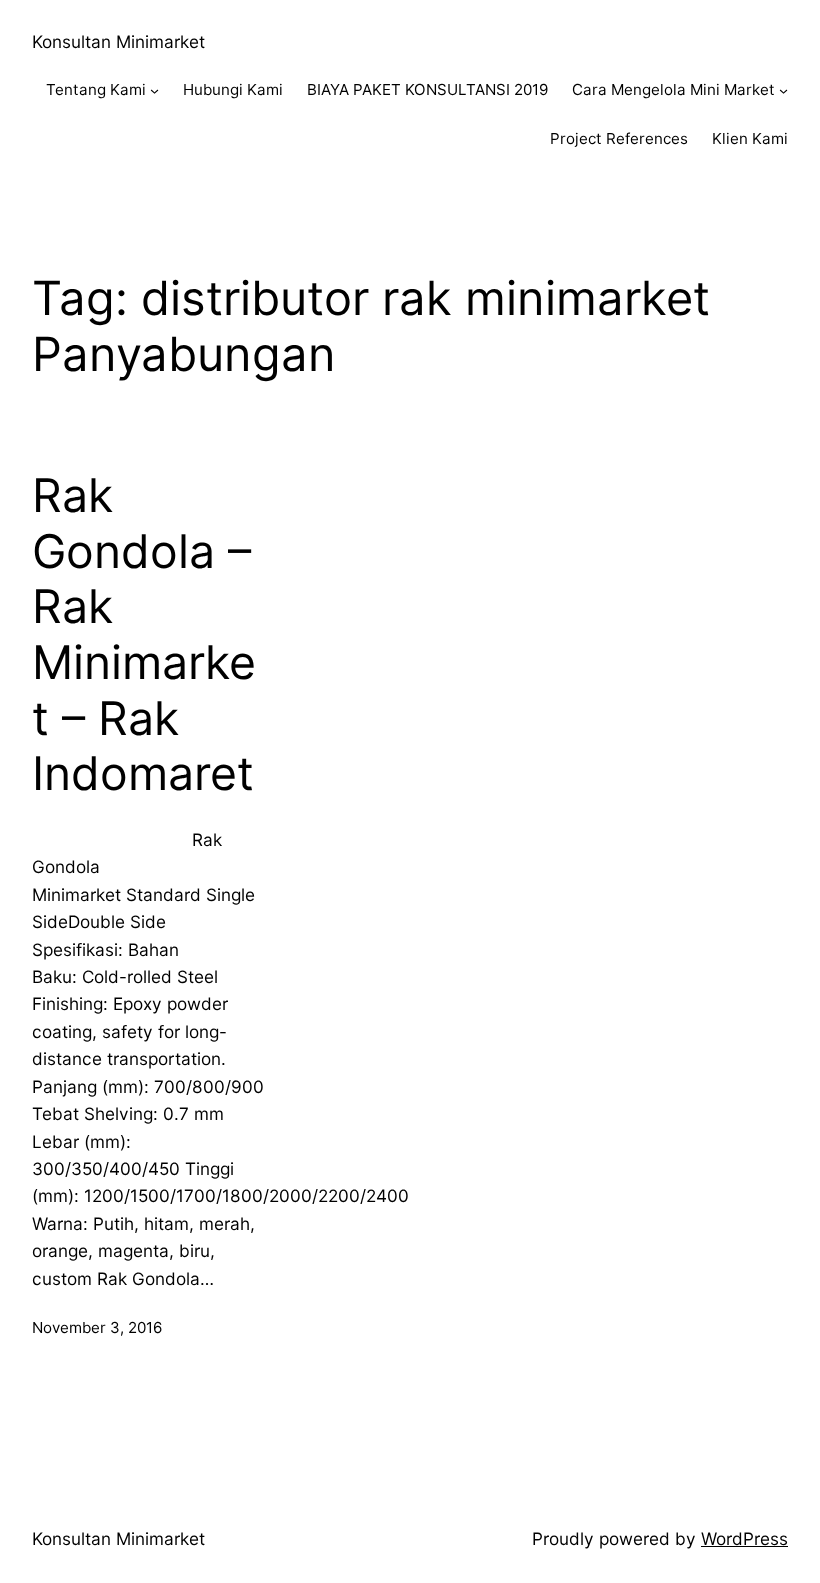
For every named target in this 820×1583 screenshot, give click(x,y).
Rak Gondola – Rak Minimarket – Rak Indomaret (144, 634)
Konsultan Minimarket (118, 41)
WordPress (744, 1538)
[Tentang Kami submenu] (154, 90)
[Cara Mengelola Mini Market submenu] (783, 90)
